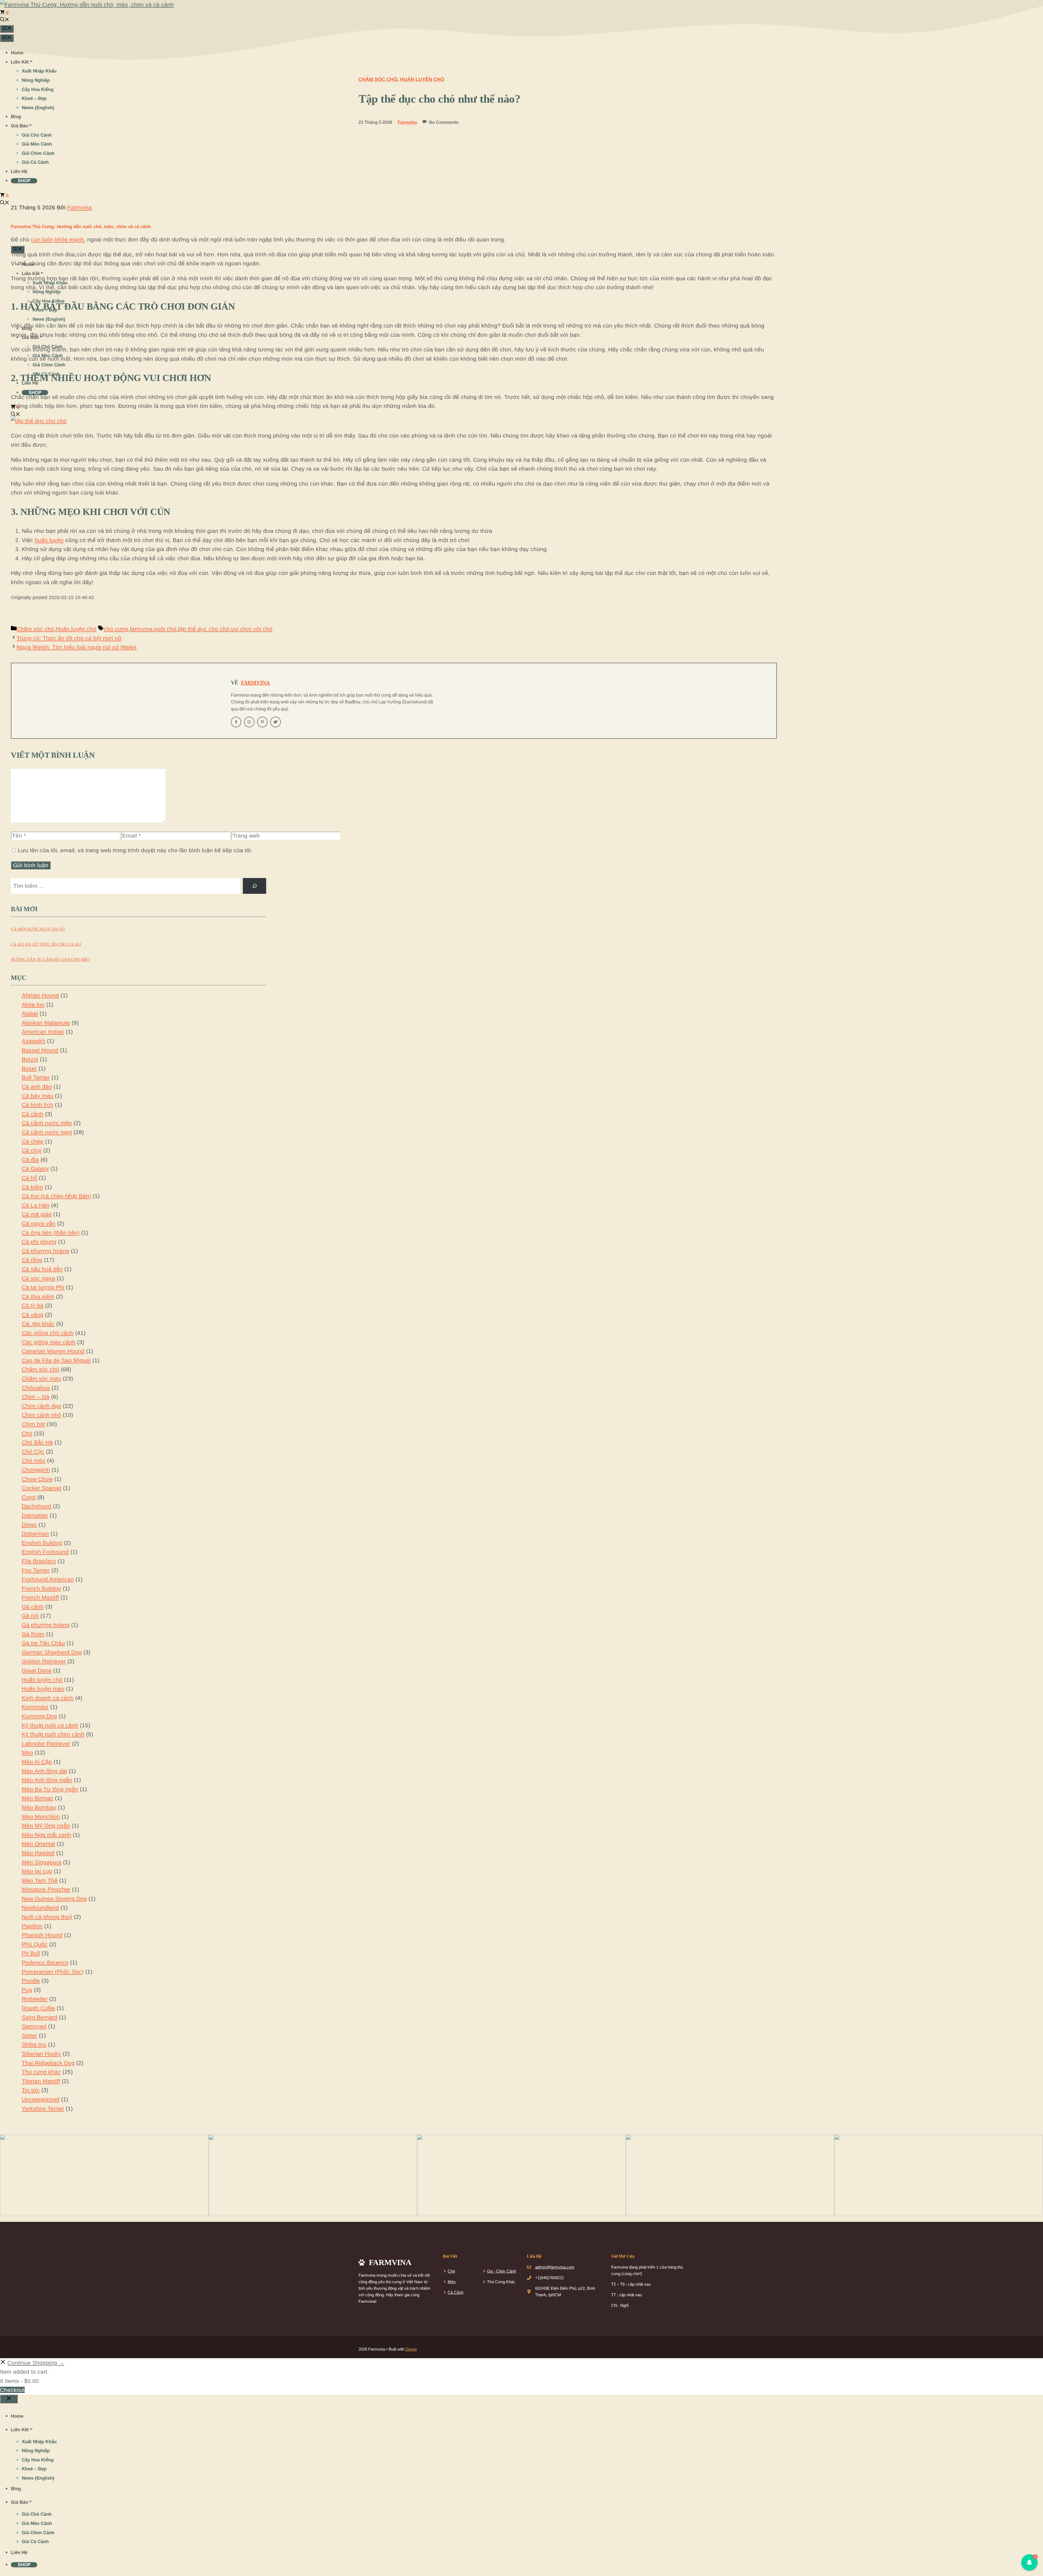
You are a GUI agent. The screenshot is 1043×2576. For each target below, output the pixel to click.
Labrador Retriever (46, 1743)
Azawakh (34, 1041)
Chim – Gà (36, 1397)
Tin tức (31, 2090)
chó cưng (116, 629)
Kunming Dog (39, 1716)
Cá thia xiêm (38, 1296)
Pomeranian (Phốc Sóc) (53, 1972)
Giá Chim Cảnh (38, 153)
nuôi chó (165, 629)
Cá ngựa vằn (39, 1223)
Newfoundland (40, 1907)
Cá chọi (32, 1150)
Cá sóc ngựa (38, 1278)
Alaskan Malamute (46, 1023)
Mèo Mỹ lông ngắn (46, 1825)
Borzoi (30, 1059)
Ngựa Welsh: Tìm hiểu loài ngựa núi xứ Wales (77, 647)
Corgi (29, 1497)
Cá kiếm (32, 1187)
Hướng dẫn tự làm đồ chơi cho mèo (50, 960)
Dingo (29, 1525)
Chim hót (33, 1424)
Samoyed (34, 2026)
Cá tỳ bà (33, 1305)
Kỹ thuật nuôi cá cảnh (50, 1725)
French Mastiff (40, 1597)
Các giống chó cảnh (48, 1333)
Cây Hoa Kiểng (38, 89)
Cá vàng (33, 1315)
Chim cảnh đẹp (41, 1406)
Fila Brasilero (39, 1561)
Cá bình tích (37, 1105)
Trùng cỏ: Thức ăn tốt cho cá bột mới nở (69, 638)
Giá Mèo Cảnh (37, 144)
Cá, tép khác (38, 1324)
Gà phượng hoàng (46, 1625)
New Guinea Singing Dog (54, 1899)
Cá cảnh (33, 1114)
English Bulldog (42, 1543)
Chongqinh (36, 1470)
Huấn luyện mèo (43, 1689)
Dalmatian (35, 1515)
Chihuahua (36, 1388)
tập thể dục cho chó (204, 629)
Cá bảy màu (37, 1096)
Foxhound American (48, 1579)
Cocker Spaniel (42, 1488)
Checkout (12, 2390)
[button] (5, 20)
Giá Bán (19, 126)
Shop (24, 181)
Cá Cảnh (455, 2292)
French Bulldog (41, 1588)
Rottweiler (35, 1999)
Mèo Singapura (42, 1862)
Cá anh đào (37, 1086)
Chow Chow (37, 1479)
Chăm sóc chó (35, 629)
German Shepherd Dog (52, 1652)
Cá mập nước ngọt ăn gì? (38, 929)
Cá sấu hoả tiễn (42, 1269)
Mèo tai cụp (37, 1871)
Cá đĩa (30, 1160)
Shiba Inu (34, 2044)
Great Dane (37, 1670)
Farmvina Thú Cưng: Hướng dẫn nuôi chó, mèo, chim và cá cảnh (81, 227)
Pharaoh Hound (42, 1935)
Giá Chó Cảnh (37, 135)
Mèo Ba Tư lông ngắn (50, 1789)
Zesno (411, 2349)
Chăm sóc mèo (41, 1378)
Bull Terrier (36, 1077)
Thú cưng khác (41, 2072)
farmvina (141, 629)
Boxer (29, 1068)
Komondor (35, 1707)
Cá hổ (29, 1178)
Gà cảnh (33, 1607)
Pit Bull (31, 1953)
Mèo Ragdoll (38, 1853)
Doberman (35, 1534)
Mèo (27, 1752)
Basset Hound (40, 1050)
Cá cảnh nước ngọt (47, 1132)
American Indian (43, 1032)
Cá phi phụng (39, 1242)
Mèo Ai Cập (37, 1762)
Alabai (30, 1013)
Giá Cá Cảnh (35, 162)
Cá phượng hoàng (45, 1251)
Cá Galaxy (35, 1169)
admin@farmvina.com (555, 2267)
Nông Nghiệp (36, 80)
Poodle (31, 1981)
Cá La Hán (36, 1205)
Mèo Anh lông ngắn (47, 1780)
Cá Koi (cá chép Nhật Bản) (56, 1196)
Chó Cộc (33, 1451)
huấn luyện (49, 540)
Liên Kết (20, 62)
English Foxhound (45, 1552)
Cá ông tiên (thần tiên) (51, 1233)
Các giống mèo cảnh (49, 1342)
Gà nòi (30, 1616)
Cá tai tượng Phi (43, 1287)
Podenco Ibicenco (45, 1962)
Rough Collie (38, 2008)
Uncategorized (41, 2099)
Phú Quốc (35, 1944)
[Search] (255, 886)
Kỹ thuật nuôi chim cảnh (53, 1734)
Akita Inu (33, 1004)
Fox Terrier (36, 1570)
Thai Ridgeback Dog (48, 2063)
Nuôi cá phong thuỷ (47, 1917)
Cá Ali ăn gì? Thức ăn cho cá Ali (46, 944)
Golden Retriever (44, 1661)
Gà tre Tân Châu (43, 1643)
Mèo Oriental (38, 1844)
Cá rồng (32, 1260)
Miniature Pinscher (46, 1889)
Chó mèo (34, 1460)
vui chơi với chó (252, 629)
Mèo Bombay (39, 1807)
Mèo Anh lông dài (44, 1771)
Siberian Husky (41, 2054)
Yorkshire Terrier (43, 2108)
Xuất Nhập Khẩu (39, 71)
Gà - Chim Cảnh (502, 2271)
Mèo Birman (37, 1798)
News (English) (38, 108)
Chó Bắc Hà (37, 1442)
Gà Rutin (33, 1634)
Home (17, 53)
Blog (16, 117)
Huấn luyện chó (76, 629)
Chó (27, 1433)
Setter (29, 2035)
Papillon (32, 1926)
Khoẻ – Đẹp (34, 98)
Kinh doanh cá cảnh (48, 1698)
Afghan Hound (40, 995)
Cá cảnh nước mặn (47, 1123)
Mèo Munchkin (41, 1817)
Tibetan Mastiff (41, 2081)
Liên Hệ (19, 172)
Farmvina (255, 682)
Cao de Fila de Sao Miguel (56, 1360)
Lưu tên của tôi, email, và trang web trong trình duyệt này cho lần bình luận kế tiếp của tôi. (135, 850)
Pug (27, 1990)
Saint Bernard (40, 2017)
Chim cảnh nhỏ (41, 1415)
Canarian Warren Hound (53, 1351)
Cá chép (33, 1141)
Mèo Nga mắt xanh (46, 1835)
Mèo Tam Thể (40, 1880)
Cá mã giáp (37, 1214)
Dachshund (37, 1506)
